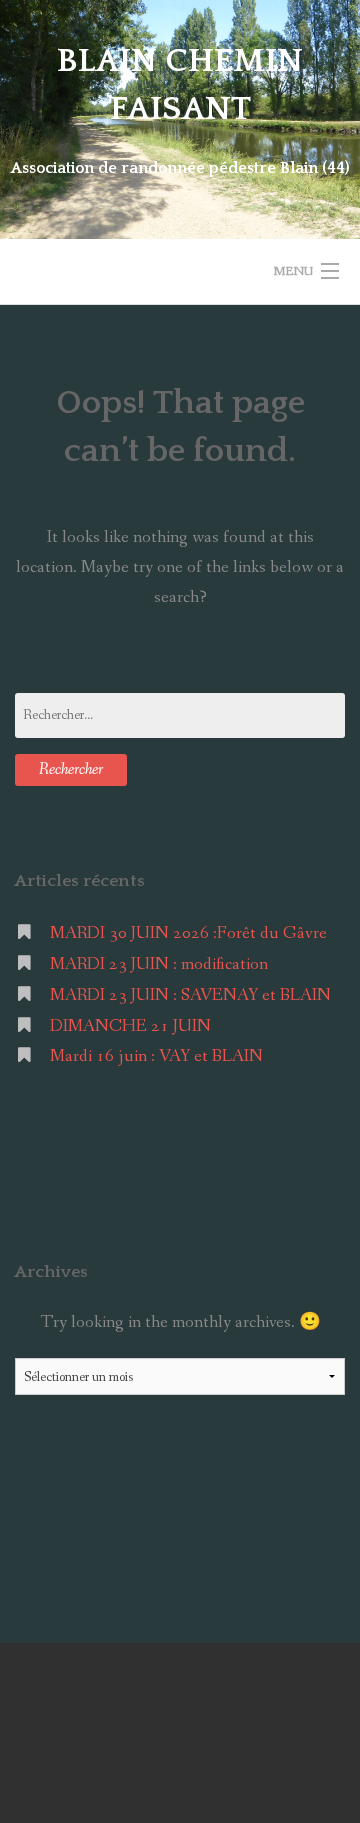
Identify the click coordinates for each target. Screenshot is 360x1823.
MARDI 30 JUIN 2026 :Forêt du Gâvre (188, 933)
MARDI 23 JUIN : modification (159, 964)
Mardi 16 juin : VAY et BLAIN (156, 1056)
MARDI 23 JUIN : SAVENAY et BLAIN (190, 995)
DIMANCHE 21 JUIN (130, 1026)
